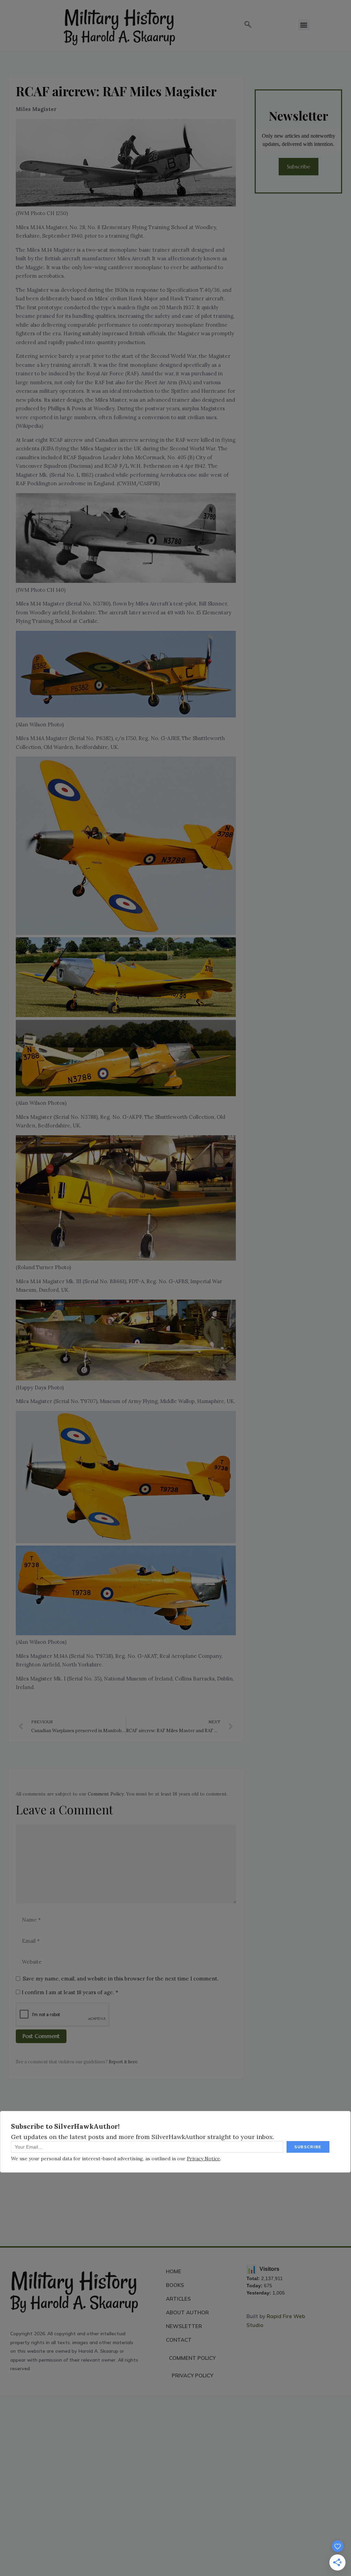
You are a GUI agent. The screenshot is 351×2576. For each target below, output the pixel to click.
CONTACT (179, 2340)
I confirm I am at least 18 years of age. (69, 1992)
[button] (248, 25)
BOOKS (175, 2285)
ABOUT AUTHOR (187, 2312)
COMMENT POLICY (192, 2358)
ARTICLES (178, 2299)
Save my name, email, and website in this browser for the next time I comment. (121, 1979)
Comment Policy (106, 1794)
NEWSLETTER (184, 2326)
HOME (174, 2271)
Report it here (123, 2062)
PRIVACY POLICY (192, 2375)
